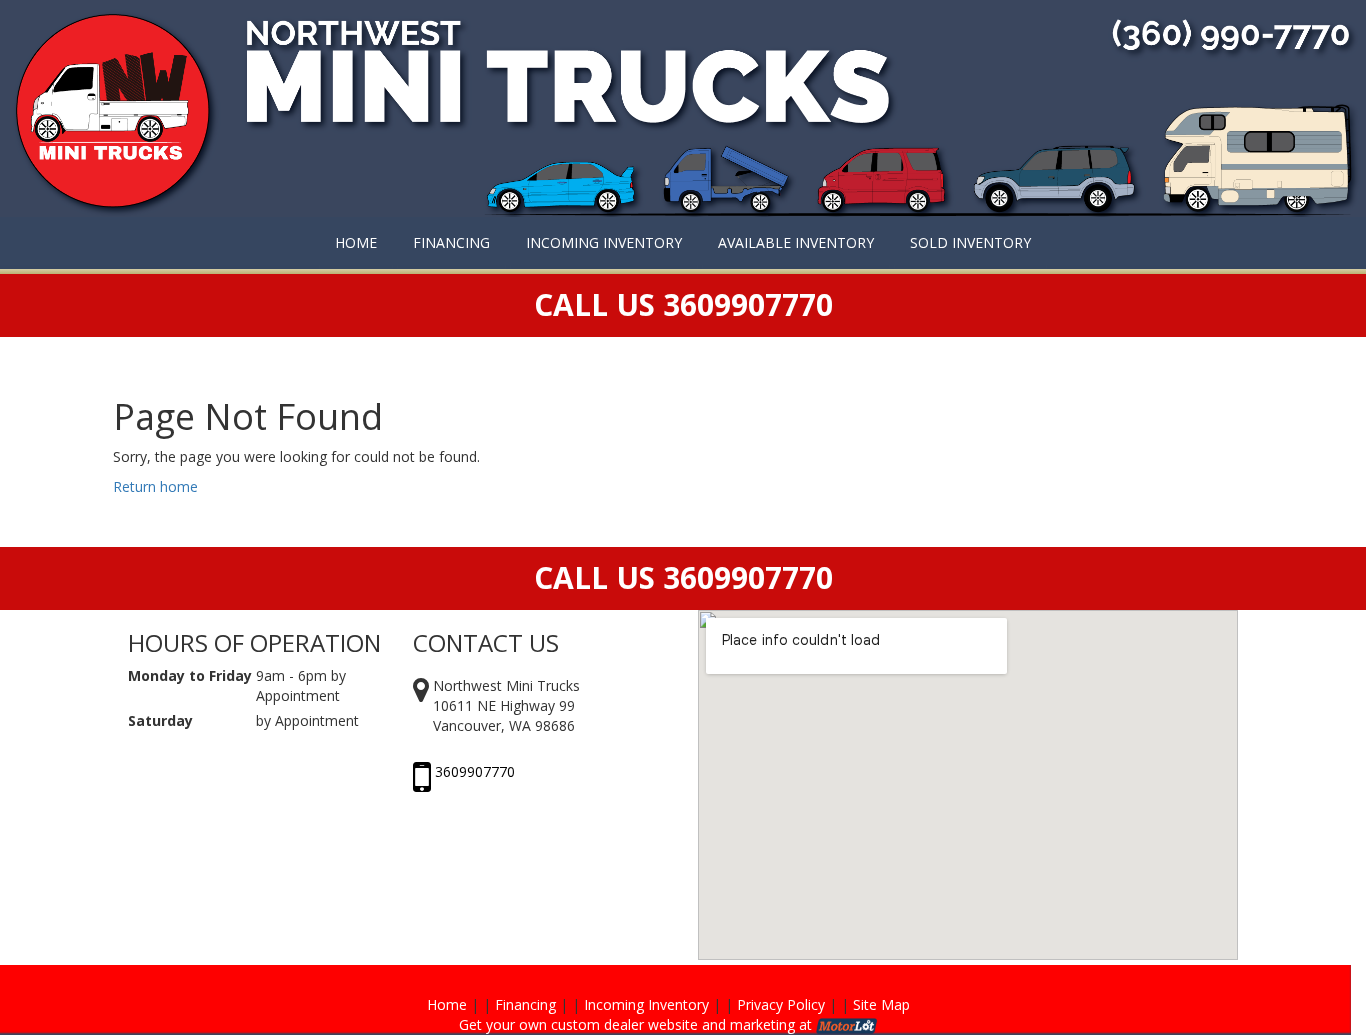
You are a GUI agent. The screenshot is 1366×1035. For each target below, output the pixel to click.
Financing (525, 1004)
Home (447, 1004)
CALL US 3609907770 (683, 577)
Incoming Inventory (646, 1004)
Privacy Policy (781, 1004)
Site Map (881, 1004)
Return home (155, 486)
